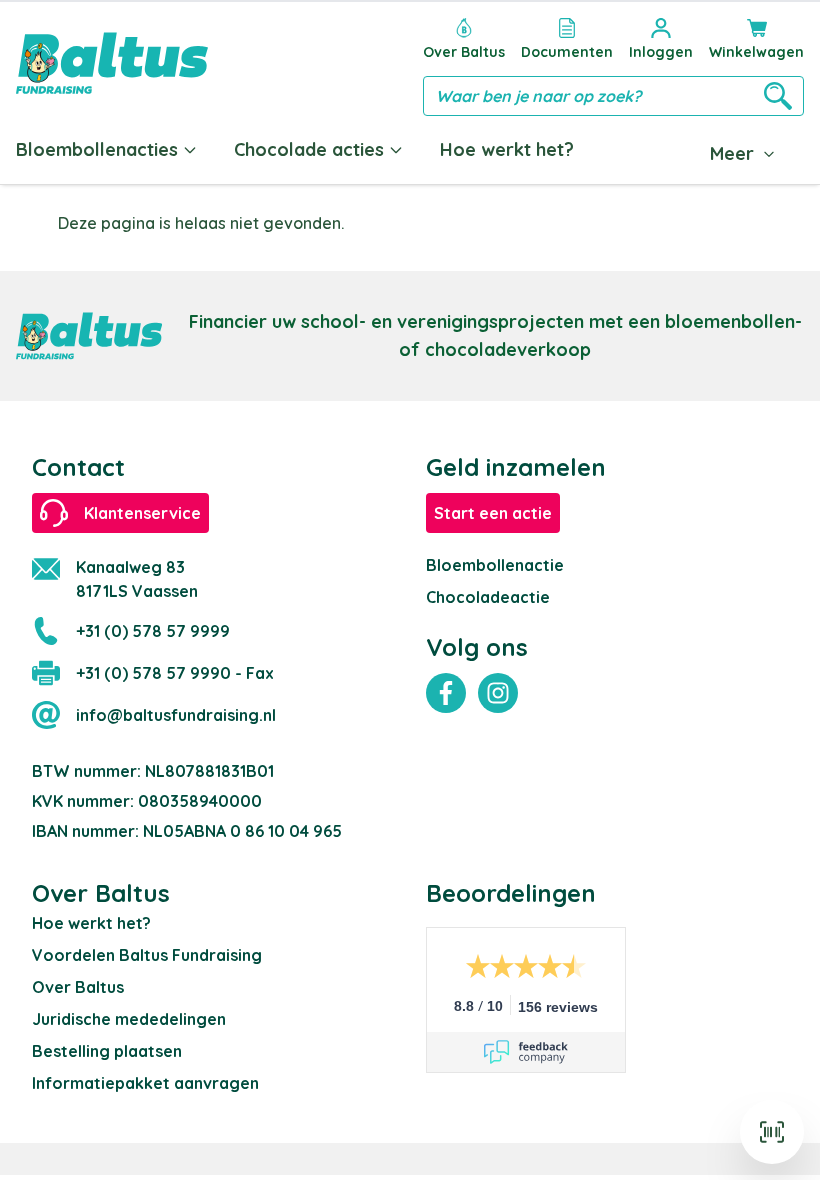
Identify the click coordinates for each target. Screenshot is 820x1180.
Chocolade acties (309, 149)
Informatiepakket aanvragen (145, 1083)
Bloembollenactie (495, 565)
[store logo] (112, 63)
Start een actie (493, 513)
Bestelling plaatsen (107, 1051)
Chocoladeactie (488, 597)
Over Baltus (78, 987)
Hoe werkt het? (507, 149)
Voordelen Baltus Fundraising (147, 955)
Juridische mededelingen (129, 1019)
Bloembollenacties (97, 149)
